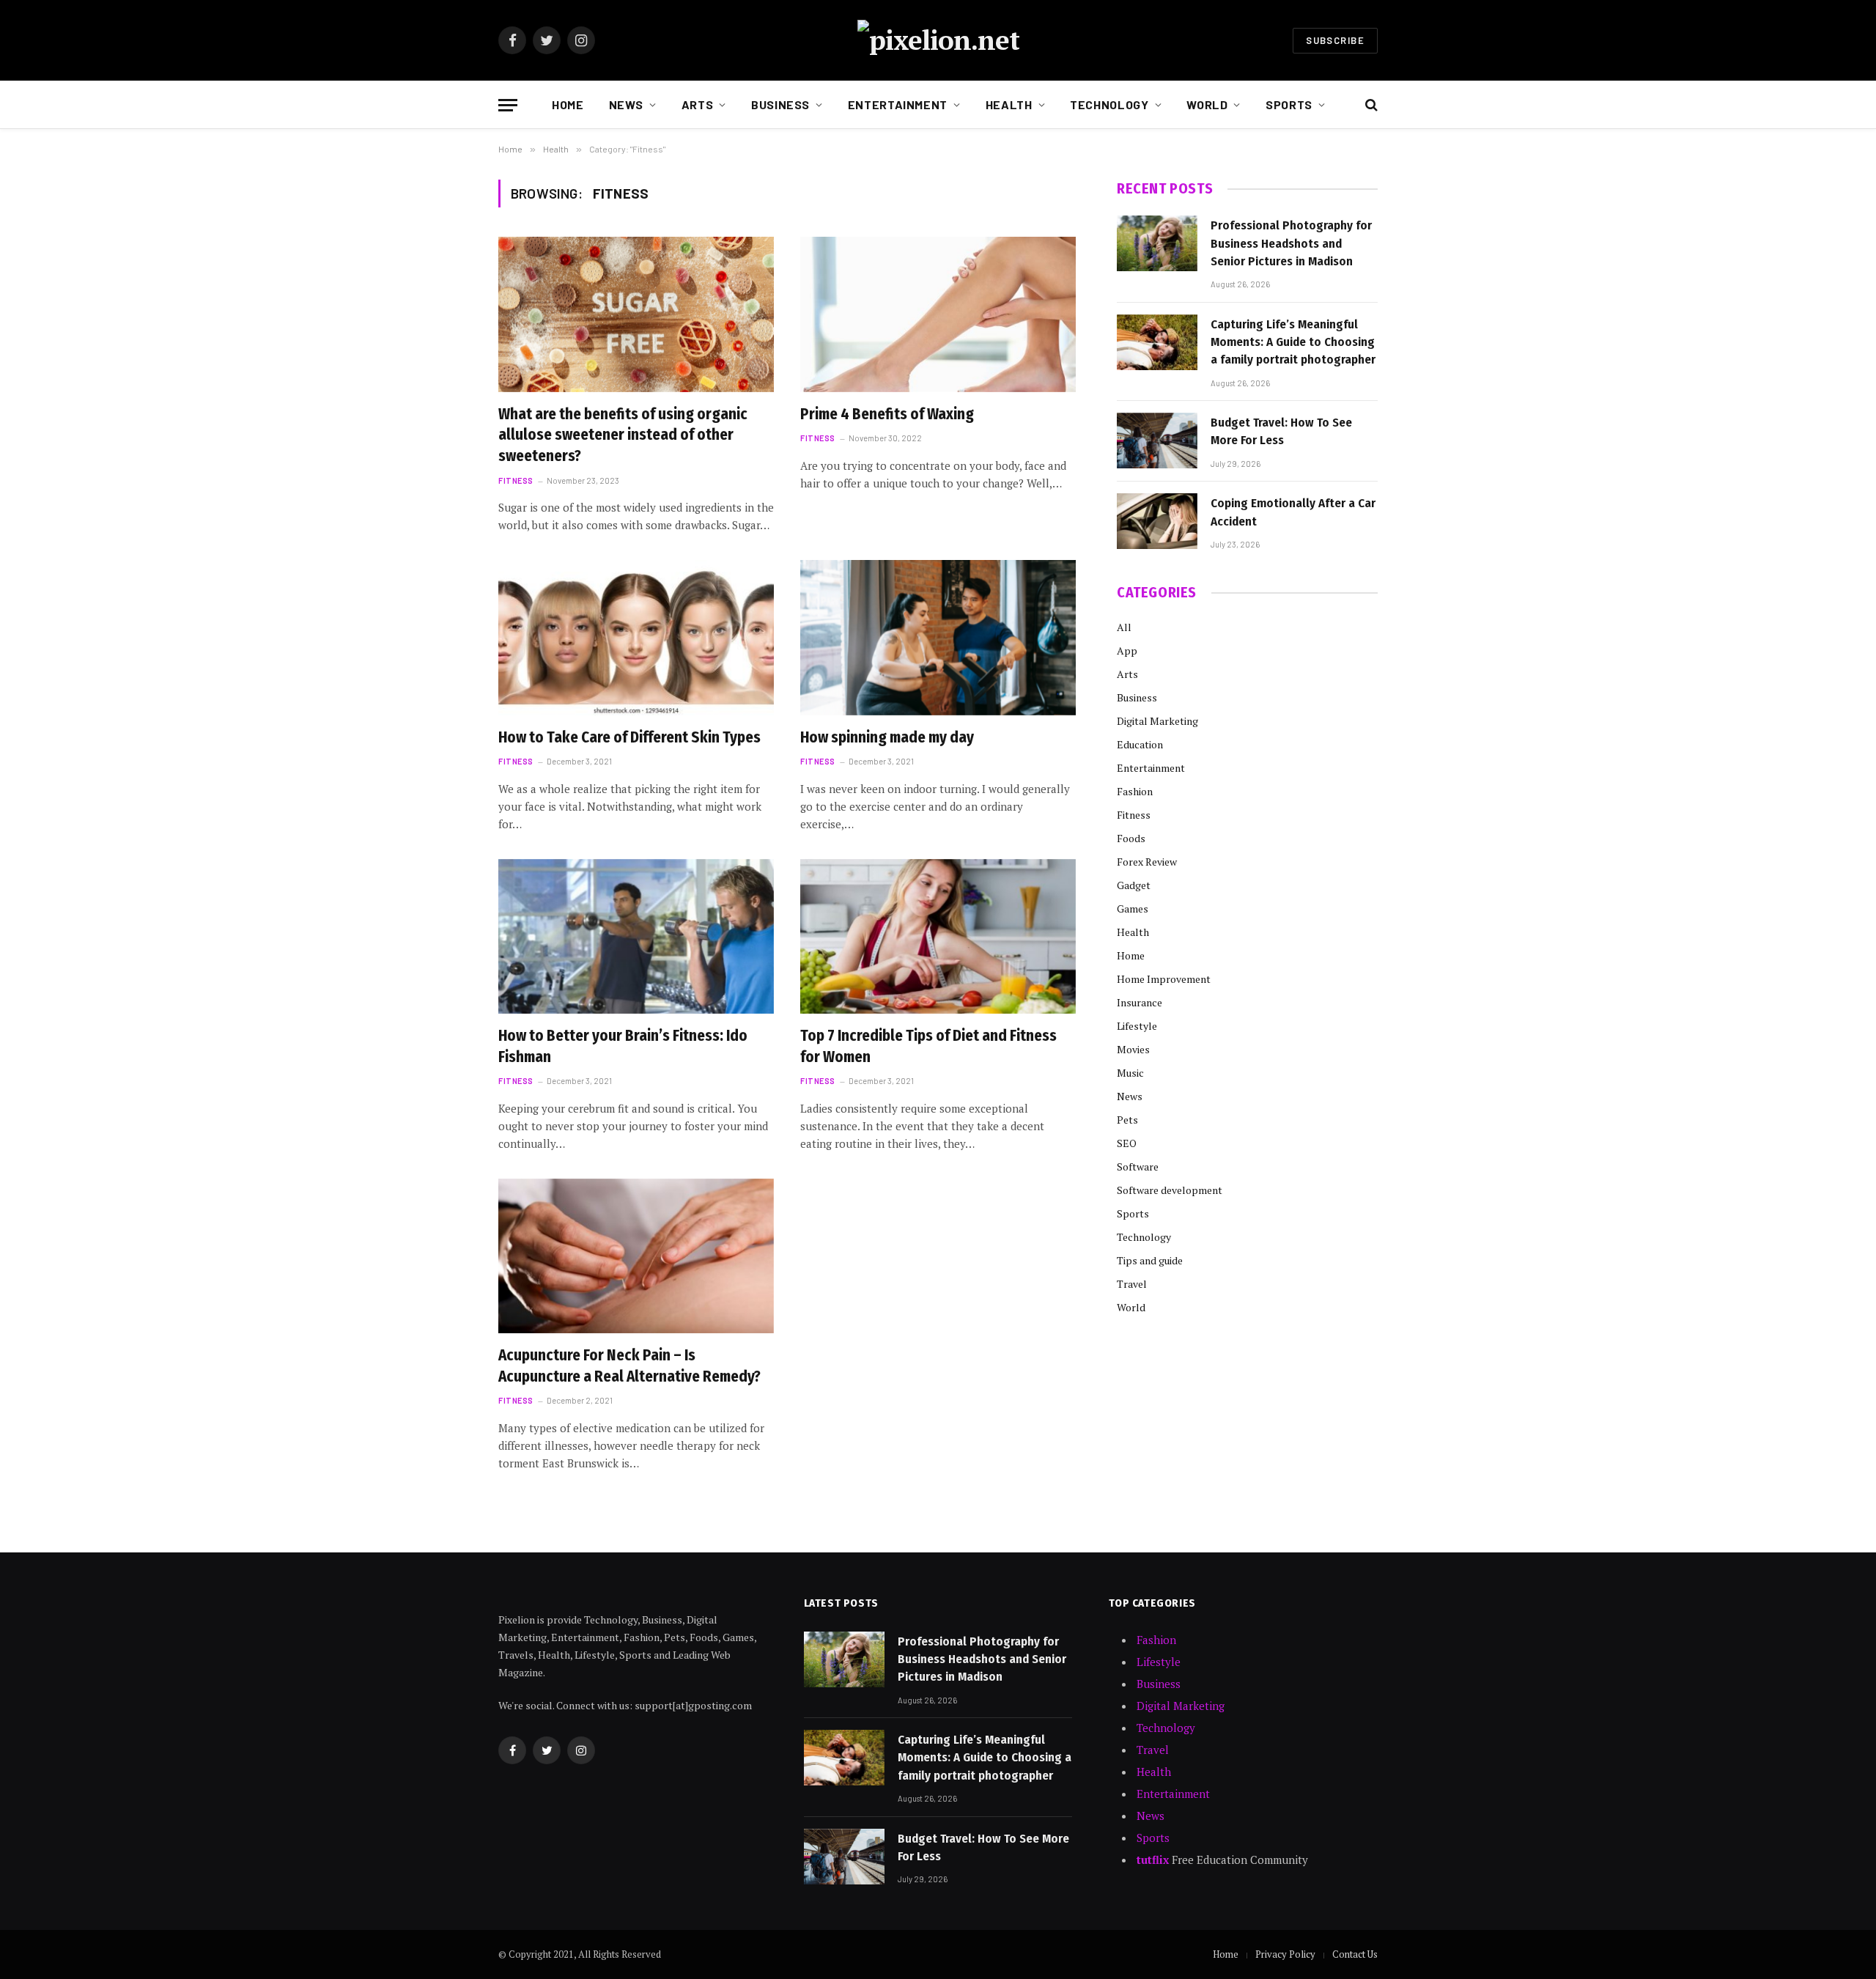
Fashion (1135, 791)
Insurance (1140, 1002)
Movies (1133, 1049)
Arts (698, 104)
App (1127, 651)
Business (780, 104)
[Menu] (508, 105)
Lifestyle (1137, 1026)
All (1124, 627)
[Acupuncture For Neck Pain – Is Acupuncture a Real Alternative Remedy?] (636, 1256)
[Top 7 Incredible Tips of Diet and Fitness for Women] (938, 937)
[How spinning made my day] (938, 638)
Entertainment (898, 104)
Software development (1170, 1190)
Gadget (1134, 885)
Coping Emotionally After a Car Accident (1293, 512)
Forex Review (1147, 862)
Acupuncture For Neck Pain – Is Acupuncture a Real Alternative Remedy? (629, 1366)
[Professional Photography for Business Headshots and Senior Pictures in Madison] (1157, 243)
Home (568, 104)
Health (1009, 104)
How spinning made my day (887, 737)
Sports (1289, 104)
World (1207, 104)
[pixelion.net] (938, 40)
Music (1130, 1073)
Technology (1109, 104)
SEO (1127, 1143)
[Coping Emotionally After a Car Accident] (1157, 521)
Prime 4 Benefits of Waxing (887, 414)
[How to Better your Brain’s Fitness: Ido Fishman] (636, 937)
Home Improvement (1164, 979)
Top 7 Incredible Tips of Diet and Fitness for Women (928, 1046)
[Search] (1370, 105)
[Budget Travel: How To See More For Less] (1157, 441)
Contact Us (1355, 1954)
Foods (1131, 838)
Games (1133, 909)
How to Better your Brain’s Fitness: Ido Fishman (623, 1046)
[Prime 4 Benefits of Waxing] (938, 314)
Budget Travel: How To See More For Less (1281, 431)
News (627, 104)
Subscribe (1335, 40)
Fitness (516, 480)
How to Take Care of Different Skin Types (629, 737)
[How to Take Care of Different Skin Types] (636, 638)
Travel (1132, 1284)
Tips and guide (1150, 1260)
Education (1140, 744)
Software (1138, 1167)
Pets (1127, 1120)
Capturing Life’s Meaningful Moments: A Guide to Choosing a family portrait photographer (1293, 342)
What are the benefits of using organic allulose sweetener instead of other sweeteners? (623, 435)
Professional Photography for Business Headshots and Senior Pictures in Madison (1291, 243)
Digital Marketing (1157, 721)
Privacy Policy (1285, 1954)
